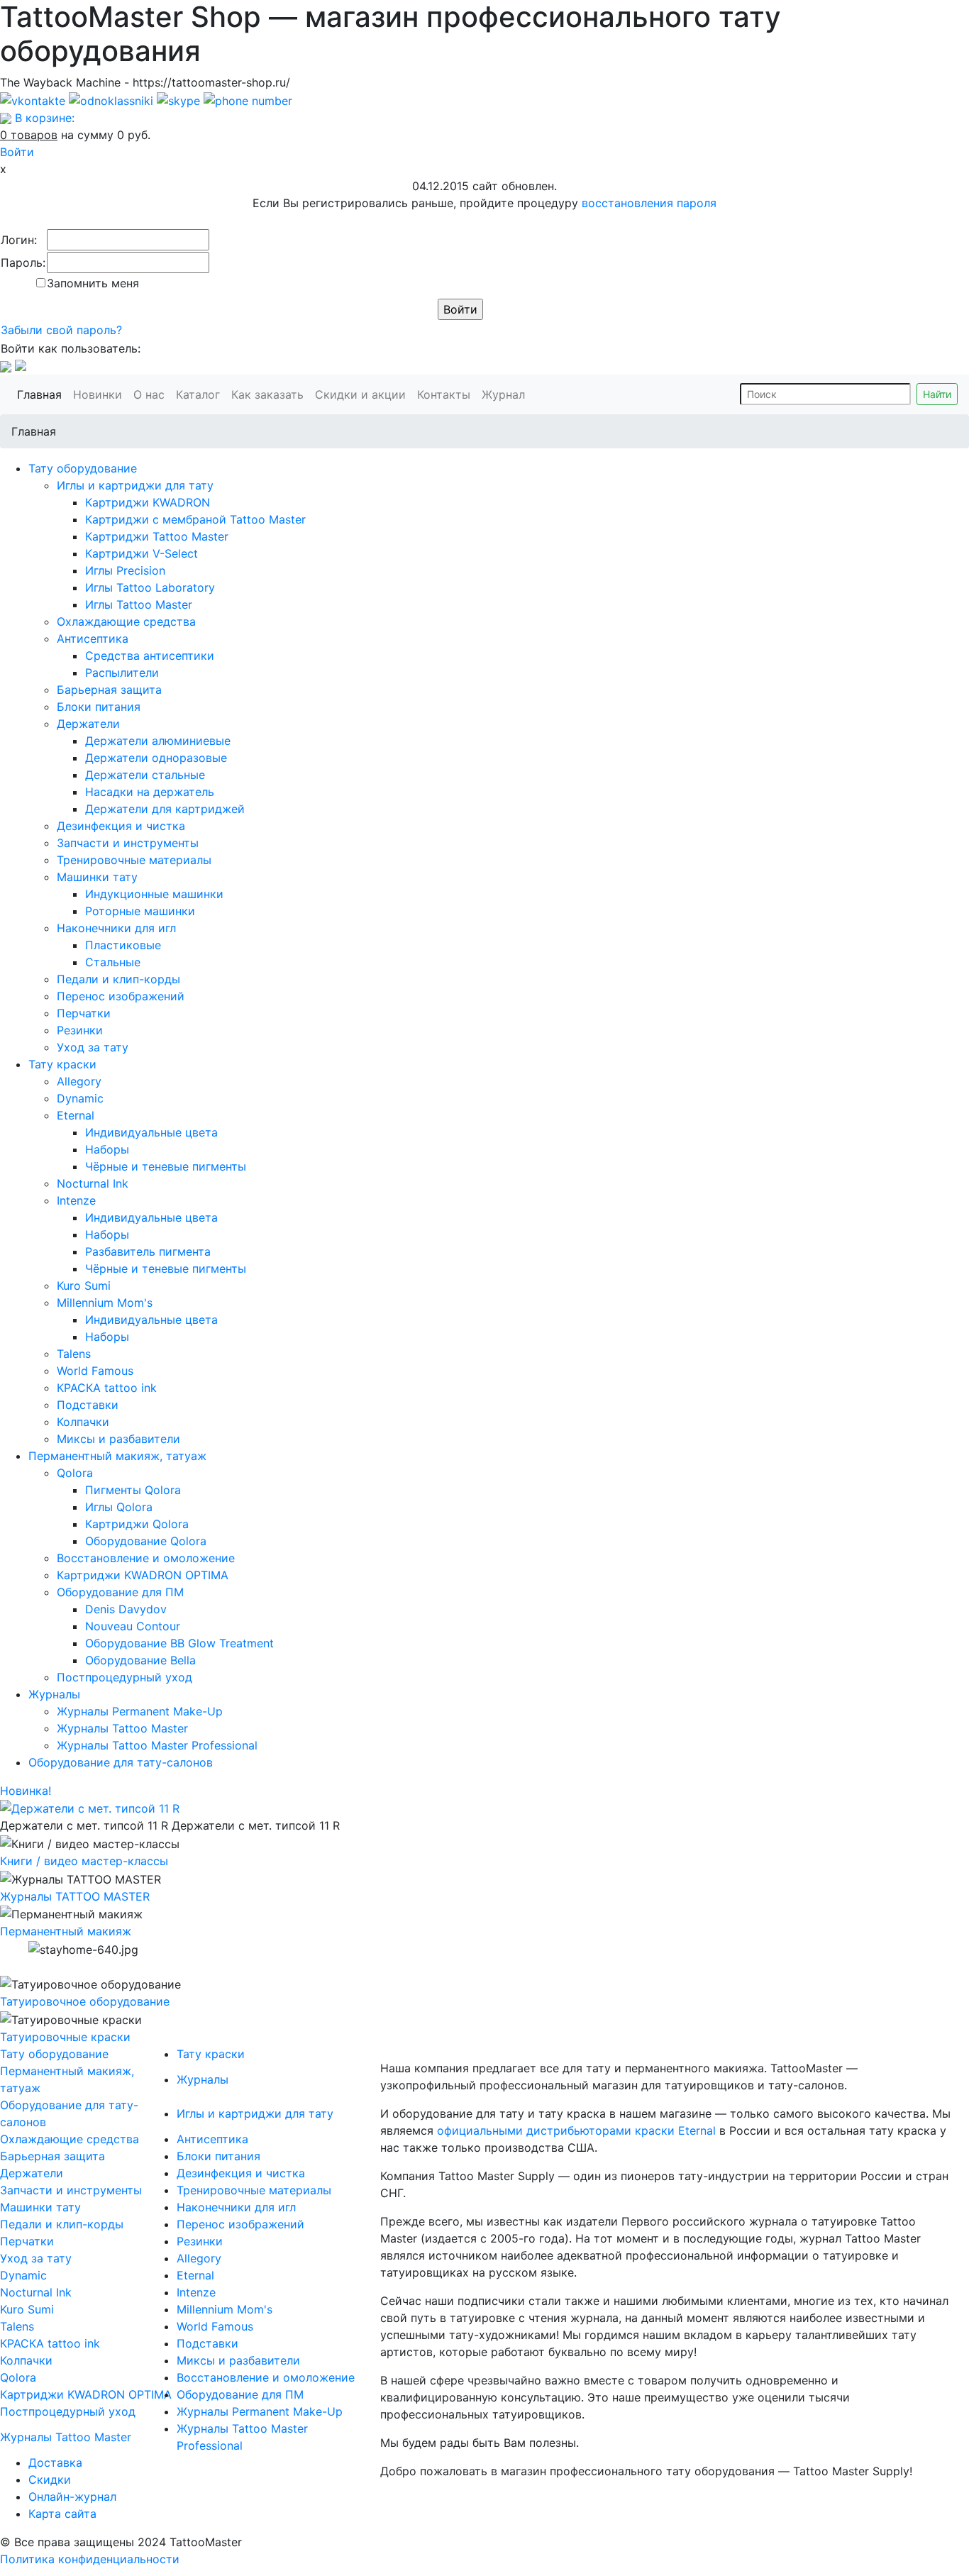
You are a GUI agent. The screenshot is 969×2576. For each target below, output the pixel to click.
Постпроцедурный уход (124, 1677)
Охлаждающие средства (126, 621)
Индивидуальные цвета (151, 1132)
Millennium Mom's (105, 1303)
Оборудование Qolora (146, 1541)
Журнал (506, 394)
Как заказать (270, 394)
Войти (17, 152)
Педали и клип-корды (118, 979)
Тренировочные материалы (134, 860)
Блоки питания (99, 707)
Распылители (122, 673)
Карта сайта (62, 2514)
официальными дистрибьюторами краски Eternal (576, 2130)
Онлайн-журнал (72, 2497)
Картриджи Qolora (137, 1524)
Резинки (80, 1030)
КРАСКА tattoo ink (107, 1388)
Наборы (107, 1149)
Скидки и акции (363, 394)
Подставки (88, 1405)
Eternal (76, 1115)
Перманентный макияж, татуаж (117, 1456)
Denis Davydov (126, 1609)
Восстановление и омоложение (146, 1558)
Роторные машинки (140, 911)
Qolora (75, 1473)
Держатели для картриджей (165, 809)
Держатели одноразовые (156, 758)
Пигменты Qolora (133, 1490)
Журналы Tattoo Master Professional (157, 1745)
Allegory (79, 1081)
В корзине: (45, 118)
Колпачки (83, 1422)
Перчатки (84, 1013)
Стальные (113, 962)
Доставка (55, 2462)
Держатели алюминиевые (158, 741)
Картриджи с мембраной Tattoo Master (195, 519)
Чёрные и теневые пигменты (166, 1166)
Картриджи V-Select (142, 553)
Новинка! (26, 1791)
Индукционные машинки (154, 894)
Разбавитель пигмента (148, 1251)
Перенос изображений (121, 996)
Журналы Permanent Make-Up (140, 1711)
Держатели (88, 724)
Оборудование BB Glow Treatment (179, 1643)
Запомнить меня (93, 283)
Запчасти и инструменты (128, 843)
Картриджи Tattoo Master (157, 536)
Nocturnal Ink (93, 1183)
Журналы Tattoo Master (122, 1728)
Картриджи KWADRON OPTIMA (143, 1575)
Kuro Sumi (84, 1286)
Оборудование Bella (140, 1660)
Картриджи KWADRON (148, 502)
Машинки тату (97, 877)
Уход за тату (93, 1047)
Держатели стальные (145, 775)
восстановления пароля (649, 203)
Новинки (100, 394)
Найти (937, 394)
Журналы (54, 1694)
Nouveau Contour (133, 1626)
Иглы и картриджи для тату (135, 485)
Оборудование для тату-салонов (121, 1762)
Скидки (50, 2480)
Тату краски (62, 1064)
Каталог (201, 394)
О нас (152, 394)
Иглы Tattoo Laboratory (150, 587)
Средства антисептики (150, 656)
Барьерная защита (109, 690)
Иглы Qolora (119, 1507)
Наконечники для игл (116, 928)
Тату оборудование (83, 468)
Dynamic (80, 1098)
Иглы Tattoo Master (139, 604)
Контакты (447, 394)
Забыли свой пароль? (61, 330)
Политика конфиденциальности (90, 2559)
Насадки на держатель (150, 792)
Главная (42, 394)
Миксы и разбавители (118, 1439)
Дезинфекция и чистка (121, 826)
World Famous (95, 1371)
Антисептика (93, 639)
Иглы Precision (125, 570)
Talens (74, 1354)
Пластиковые (123, 945)
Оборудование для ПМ (120, 1592)
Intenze (76, 1200)
